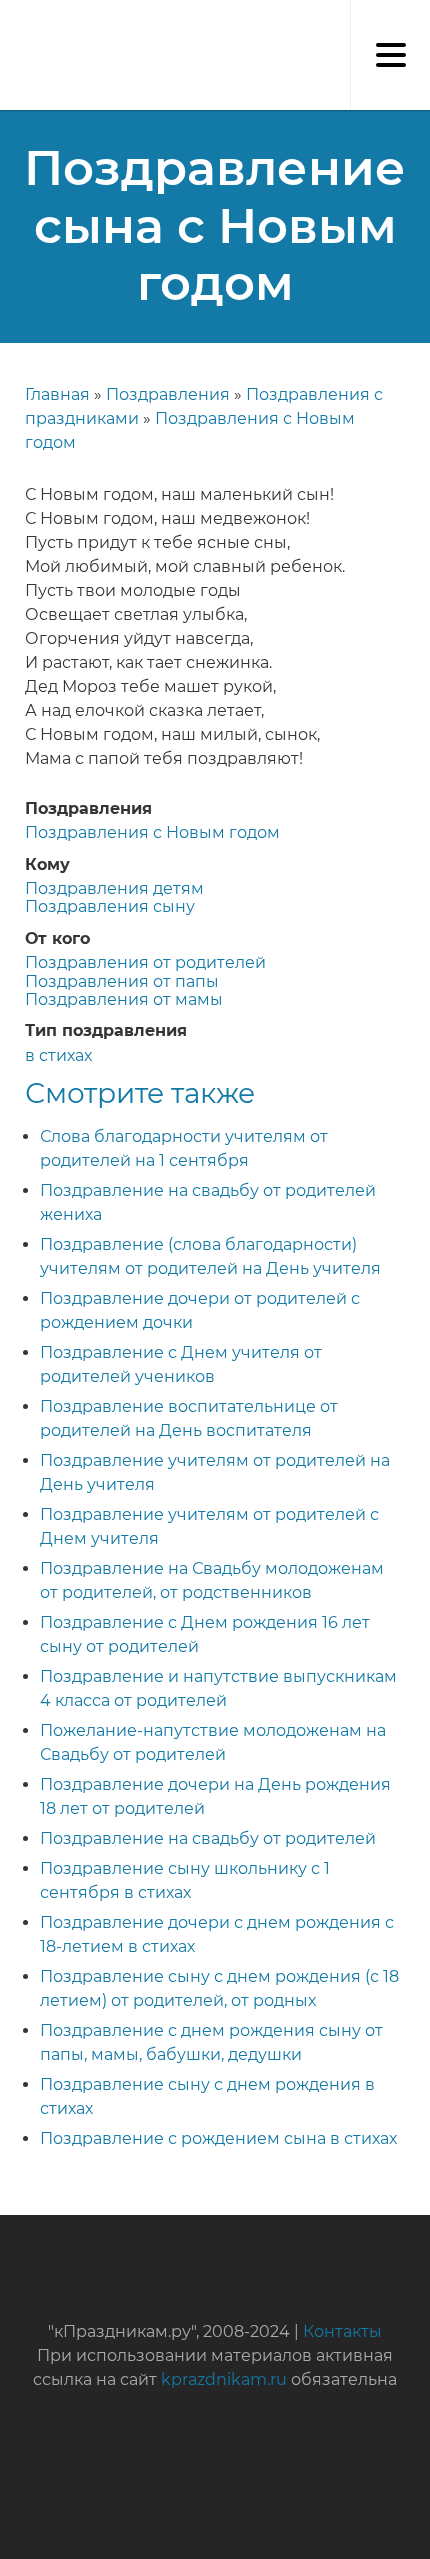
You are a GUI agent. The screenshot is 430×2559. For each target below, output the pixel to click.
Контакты (342, 2331)
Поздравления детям (114, 888)
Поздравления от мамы (124, 999)
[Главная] (10, 20)
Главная (57, 394)
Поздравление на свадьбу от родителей (208, 1838)
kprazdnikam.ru (224, 2379)
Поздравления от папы (122, 981)
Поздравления (168, 394)
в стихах (58, 1055)
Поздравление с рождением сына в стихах (218, 2138)
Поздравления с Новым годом (152, 832)
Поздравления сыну (110, 906)
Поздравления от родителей (145, 962)
